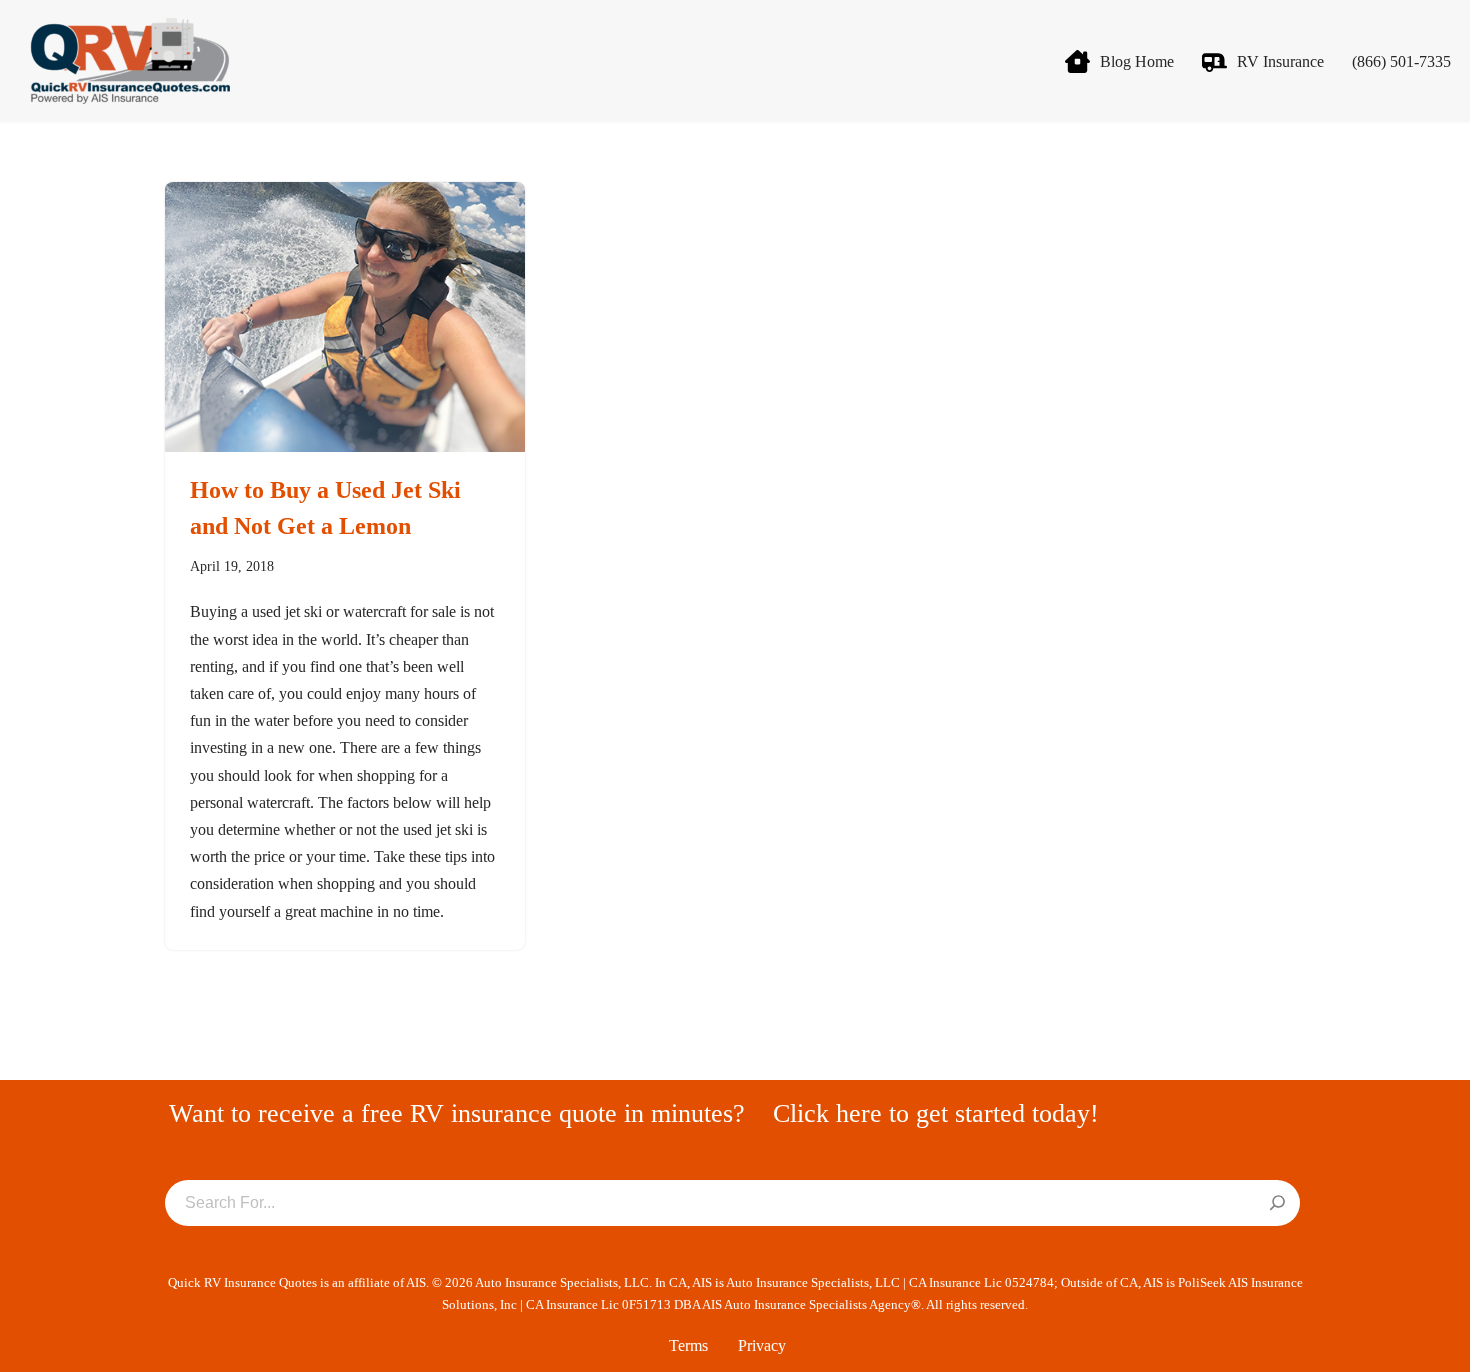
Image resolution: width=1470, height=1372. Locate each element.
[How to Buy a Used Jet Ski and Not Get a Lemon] (345, 317)
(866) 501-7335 (1401, 61)
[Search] (1277, 1204)
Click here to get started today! (936, 1113)
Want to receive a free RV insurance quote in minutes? (457, 1113)
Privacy (762, 1345)
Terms (688, 1345)
